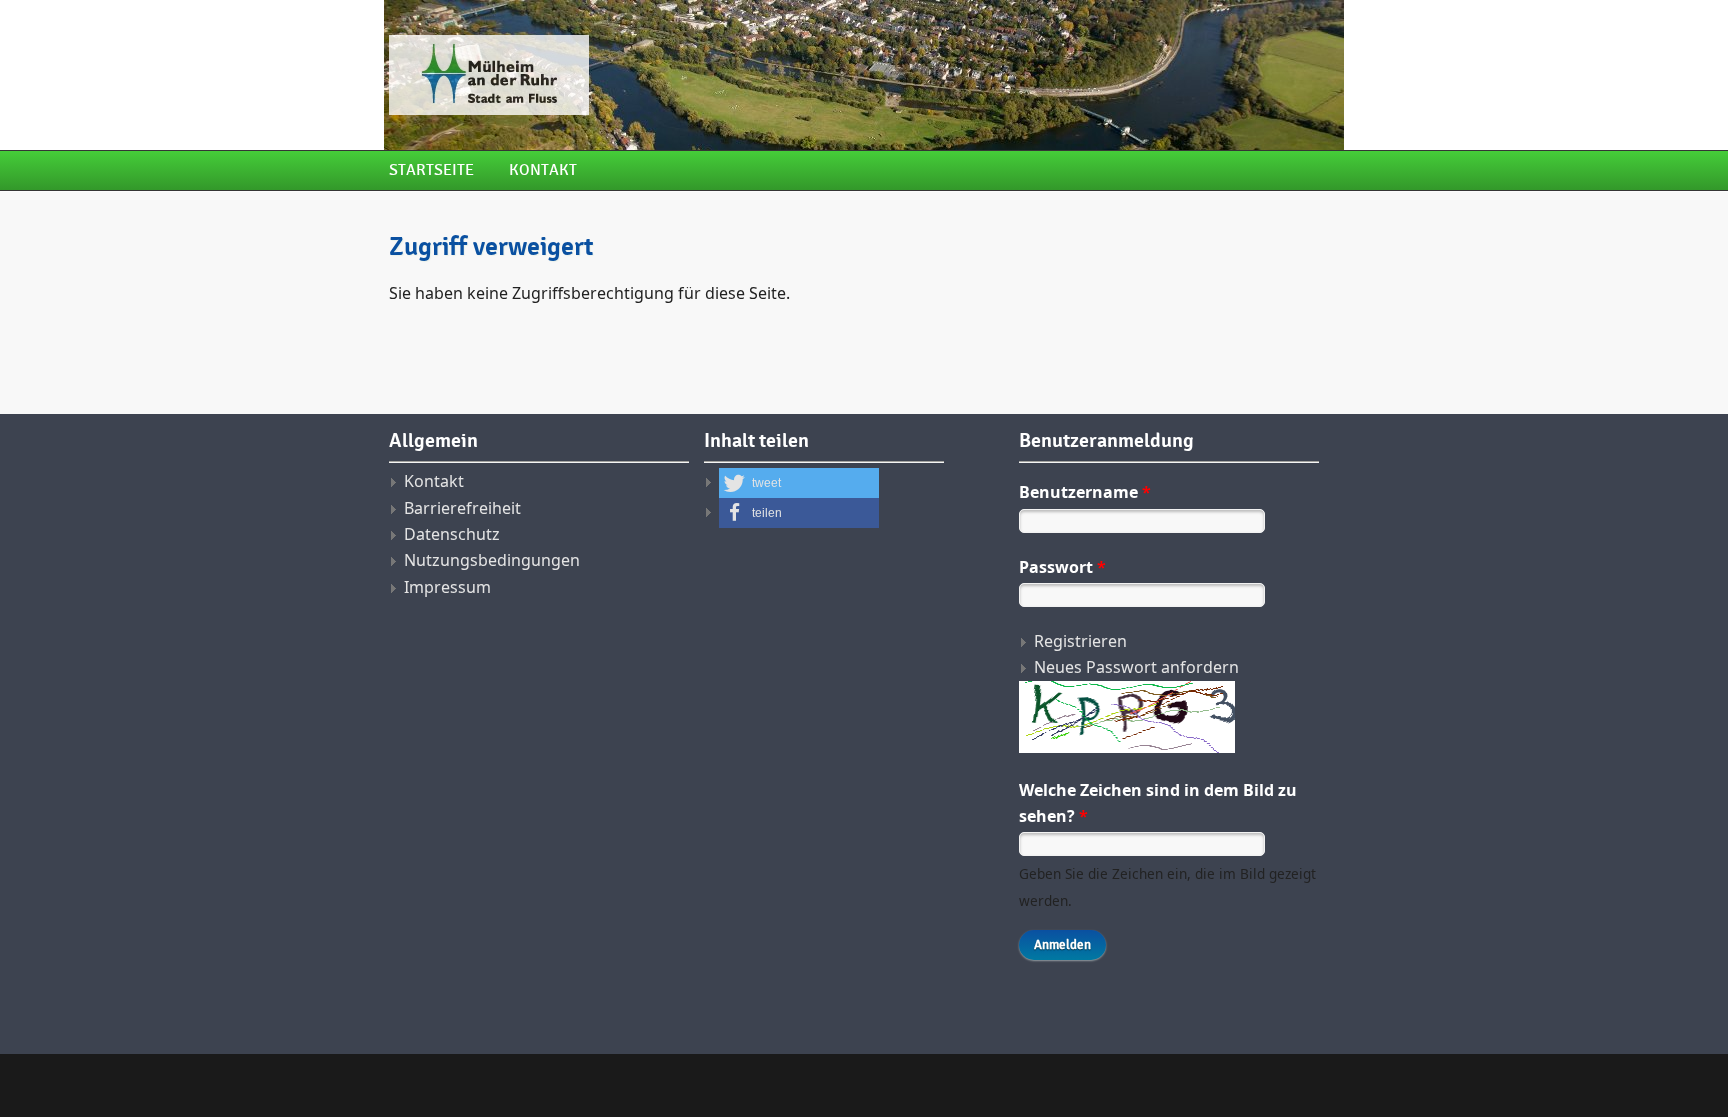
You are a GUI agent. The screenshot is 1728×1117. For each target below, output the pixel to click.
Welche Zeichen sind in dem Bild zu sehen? (1158, 803)
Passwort (1062, 567)
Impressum (447, 587)
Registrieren (1080, 641)
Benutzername (1085, 492)
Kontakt (543, 170)
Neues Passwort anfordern (1136, 667)
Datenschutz (452, 534)
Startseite (431, 170)
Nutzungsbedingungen (492, 560)
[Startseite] (699, 75)
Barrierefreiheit (462, 508)
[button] (799, 483)
